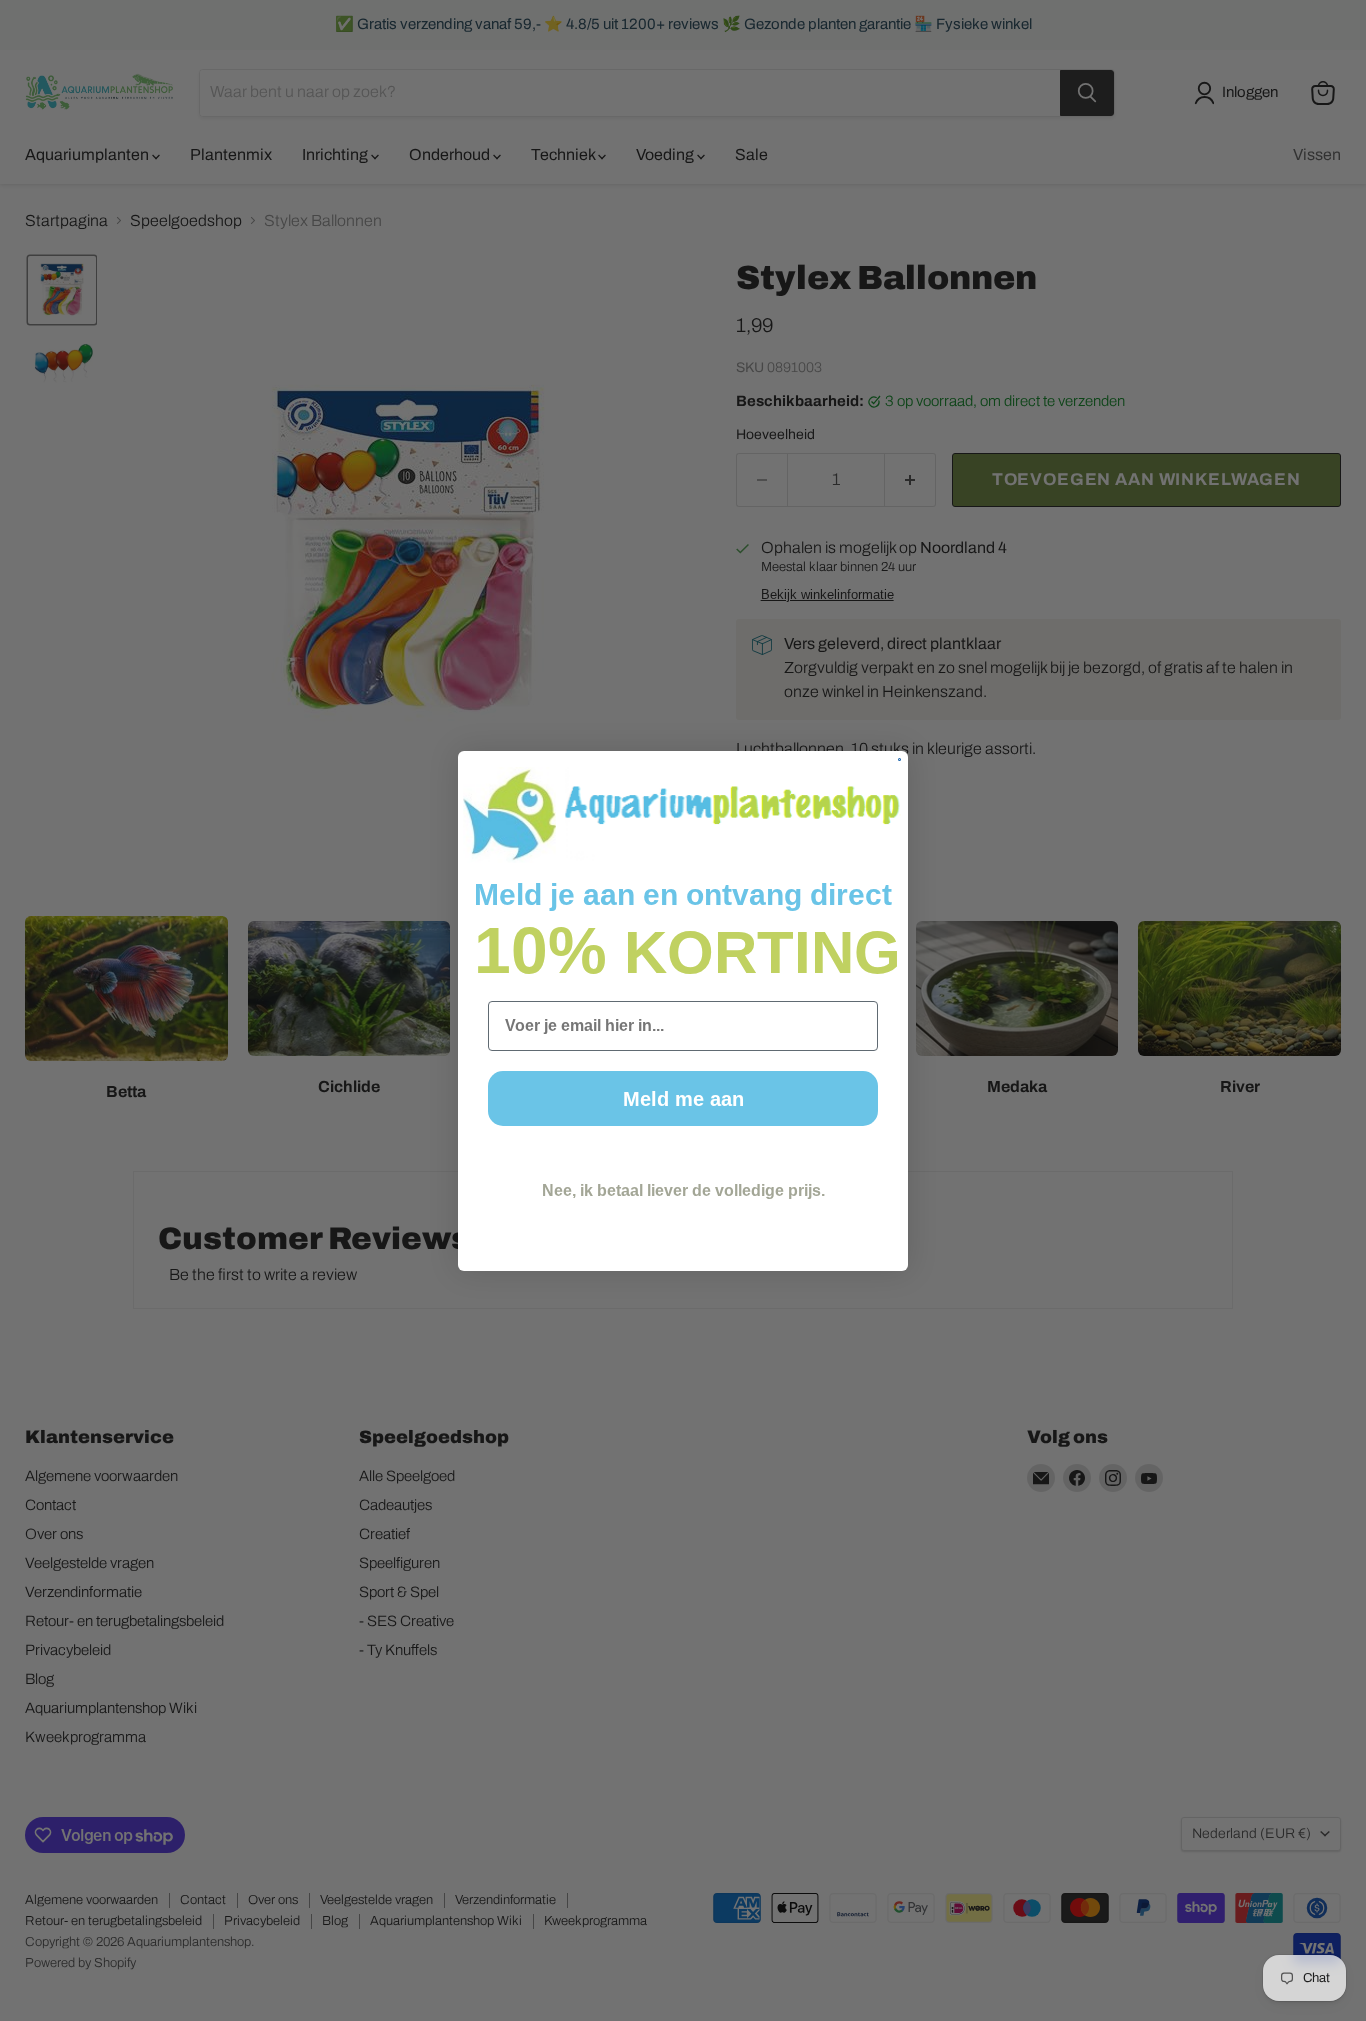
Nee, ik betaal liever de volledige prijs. (683, 1190)
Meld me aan (683, 1099)
